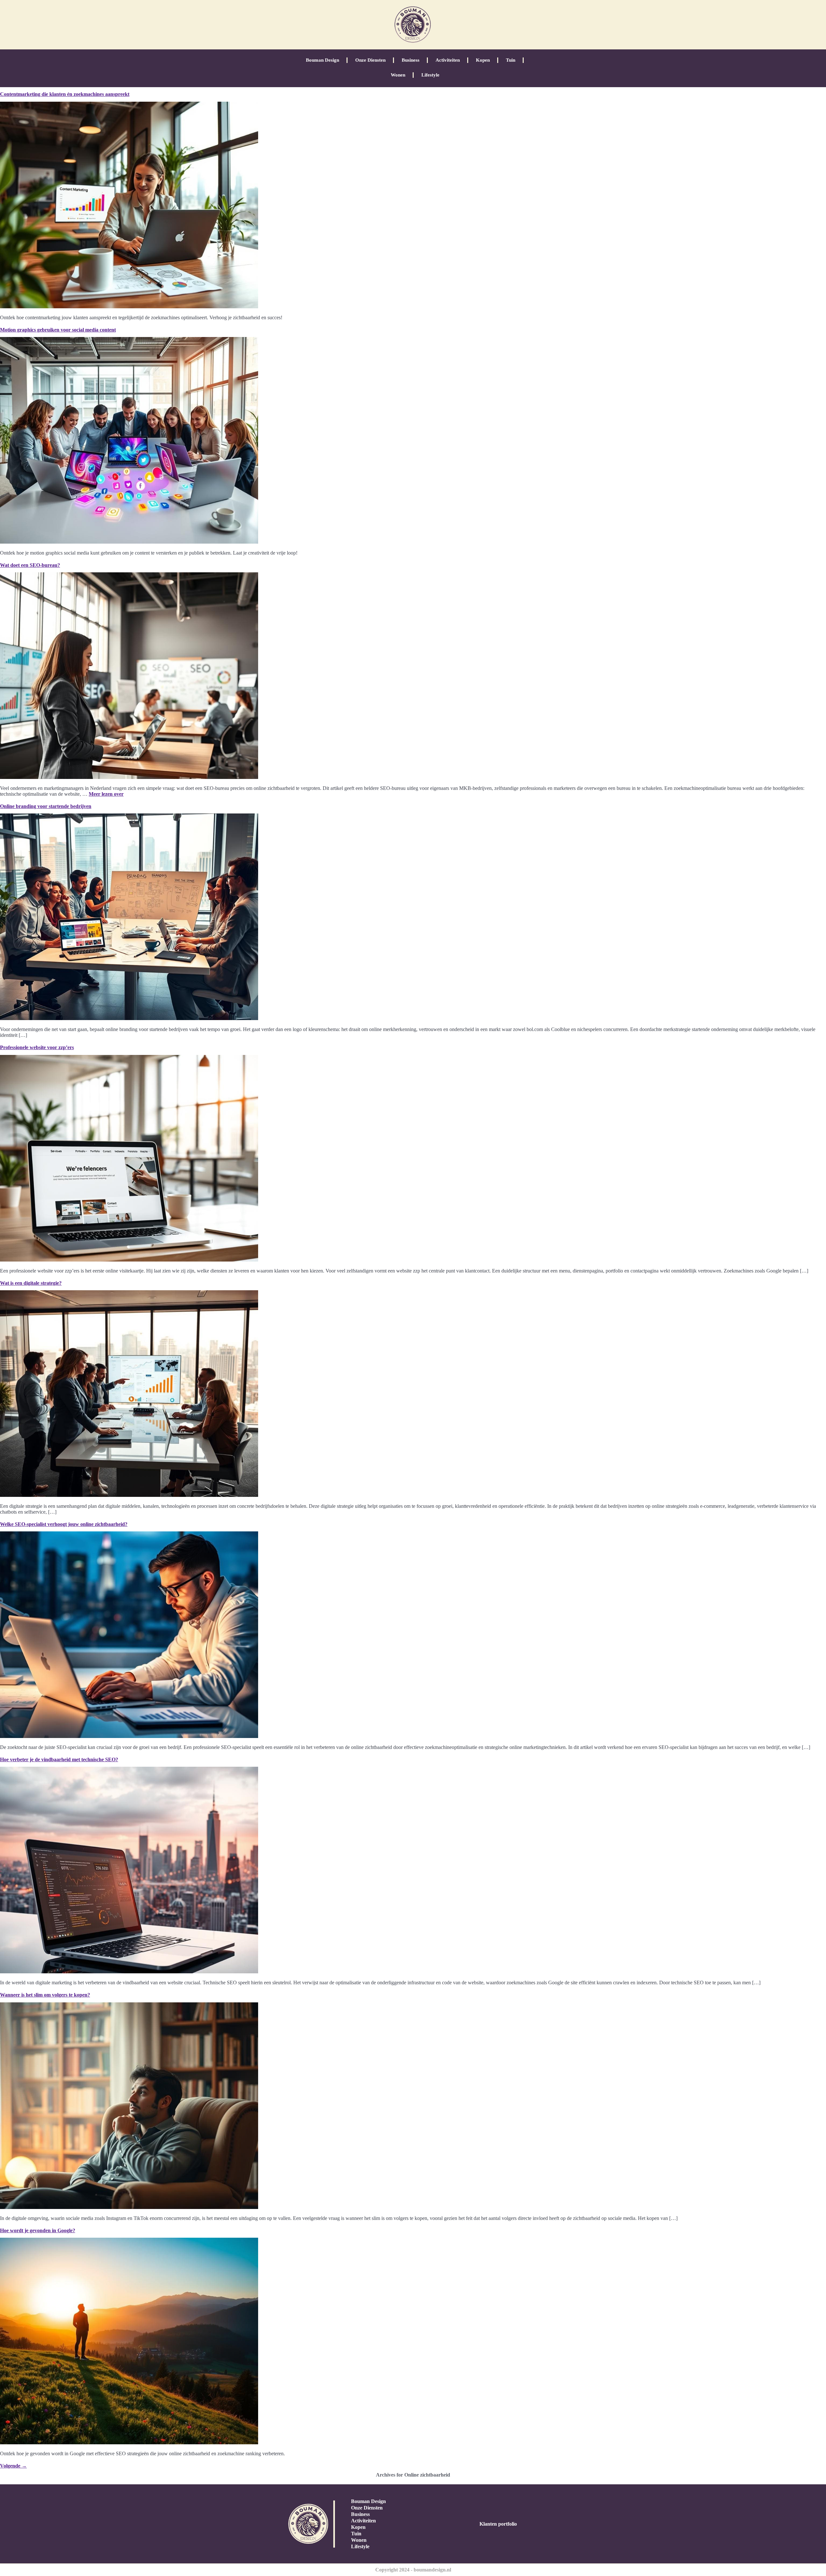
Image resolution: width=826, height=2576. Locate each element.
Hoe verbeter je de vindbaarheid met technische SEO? (59, 1759)
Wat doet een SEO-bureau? (30, 565)
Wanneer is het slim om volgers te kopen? (45, 1995)
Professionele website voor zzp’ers (37, 1047)
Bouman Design (322, 60)
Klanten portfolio (498, 2524)
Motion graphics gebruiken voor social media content (58, 330)
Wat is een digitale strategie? (31, 1283)
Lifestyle (430, 75)
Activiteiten (448, 60)
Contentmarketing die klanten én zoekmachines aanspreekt (65, 94)
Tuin (511, 60)
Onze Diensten (370, 60)
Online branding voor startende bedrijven (46, 806)
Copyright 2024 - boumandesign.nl (413, 2570)
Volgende (13, 2466)
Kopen (483, 60)
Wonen (398, 75)
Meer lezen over (106, 794)
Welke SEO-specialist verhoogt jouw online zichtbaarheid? (64, 1524)
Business (411, 60)
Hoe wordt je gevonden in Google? (38, 2230)
